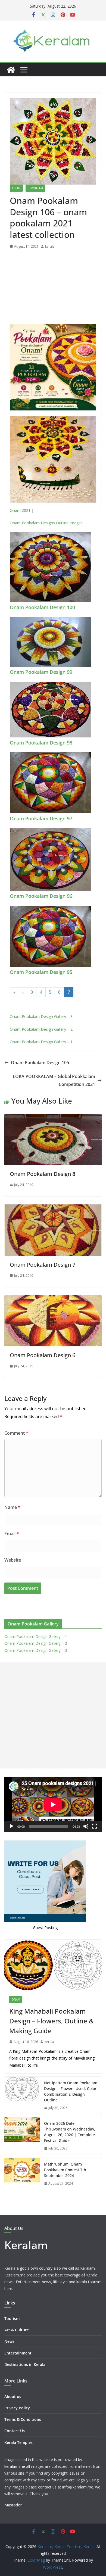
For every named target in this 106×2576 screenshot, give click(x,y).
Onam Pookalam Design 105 (40, 1063)
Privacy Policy (17, 2408)
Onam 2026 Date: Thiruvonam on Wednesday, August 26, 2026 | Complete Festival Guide (70, 2132)
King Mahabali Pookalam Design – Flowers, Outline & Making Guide (52, 2021)
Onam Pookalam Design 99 (41, 672)
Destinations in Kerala (25, 2364)
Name (12, 1507)
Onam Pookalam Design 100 (42, 607)
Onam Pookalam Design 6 (43, 1355)
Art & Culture (17, 2330)
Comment (16, 1433)
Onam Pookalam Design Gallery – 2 (41, 1029)
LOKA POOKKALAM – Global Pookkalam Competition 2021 (54, 1080)
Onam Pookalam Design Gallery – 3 (41, 1016)
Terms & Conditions (23, 2419)
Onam (16, 188)
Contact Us (15, 2431)
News (9, 2341)
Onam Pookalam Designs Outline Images (46, 523)
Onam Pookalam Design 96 (41, 896)
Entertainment (18, 2353)
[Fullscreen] (95, 1826)
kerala (50, 246)
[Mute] (86, 1826)
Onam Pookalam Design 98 (41, 743)
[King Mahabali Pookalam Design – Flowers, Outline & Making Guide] (53, 1965)
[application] (53, 1804)
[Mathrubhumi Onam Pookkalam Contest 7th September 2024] (22, 2174)
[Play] (11, 1826)
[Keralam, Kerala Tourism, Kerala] (11, 70)
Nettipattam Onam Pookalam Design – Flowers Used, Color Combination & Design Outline (71, 2091)
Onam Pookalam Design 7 (43, 1265)
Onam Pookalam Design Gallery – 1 (41, 1042)
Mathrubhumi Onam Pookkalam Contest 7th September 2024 (65, 2170)
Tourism (12, 2318)
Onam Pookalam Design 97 (41, 818)
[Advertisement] (53, 288)
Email (12, 1534)
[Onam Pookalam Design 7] (53, 1208)
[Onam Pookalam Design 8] (53, 1118)
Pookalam (35, 188)
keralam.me (15, 2466)
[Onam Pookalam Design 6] (53, 1299)
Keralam (26, 2245)
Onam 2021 (20, 510)
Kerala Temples (18, 2442)
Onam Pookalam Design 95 (41, 972)
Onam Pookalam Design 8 (43, 1174)
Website (13, 1560)
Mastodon (13, 2505)
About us (13, 2396)
